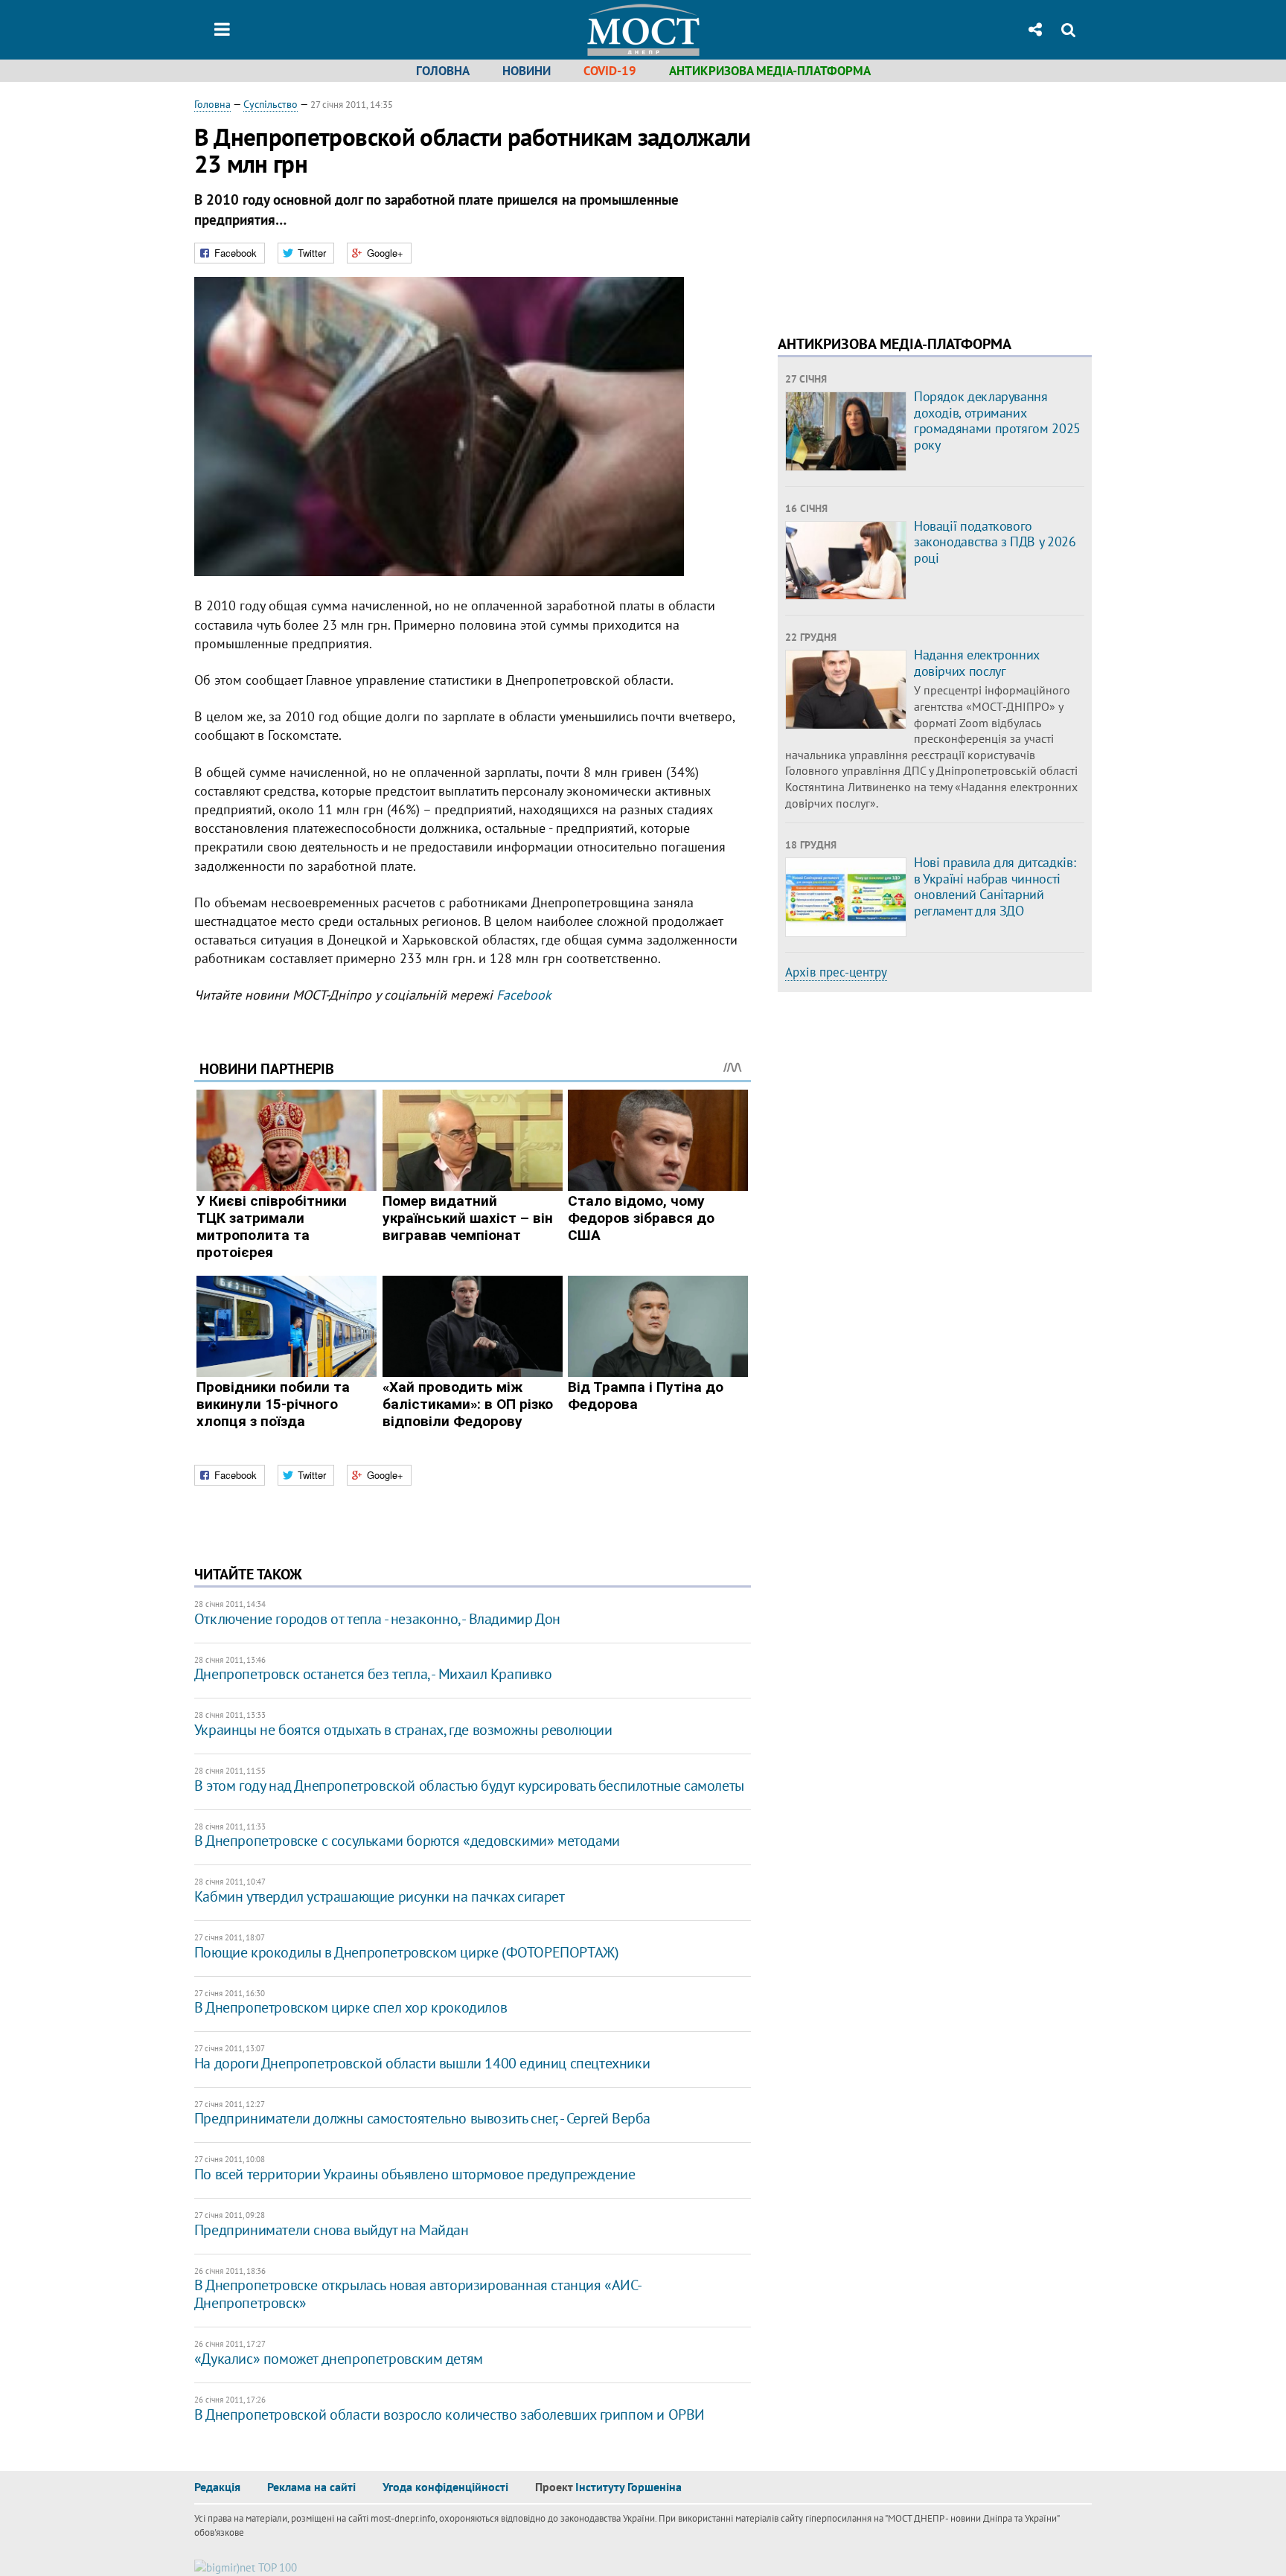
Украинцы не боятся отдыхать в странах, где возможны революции (403, 1730)
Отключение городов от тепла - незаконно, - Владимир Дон (377, 1619)
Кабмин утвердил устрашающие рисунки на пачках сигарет (380, 1896)
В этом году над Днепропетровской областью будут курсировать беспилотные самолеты (469, 1786)
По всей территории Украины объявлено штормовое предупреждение (415, 2174)
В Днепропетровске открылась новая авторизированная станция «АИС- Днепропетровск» (417, 2294)
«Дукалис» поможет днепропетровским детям (339, 2359)
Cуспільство (271, 104)
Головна (443, 71)
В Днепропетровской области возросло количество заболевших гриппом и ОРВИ (450, 2414)
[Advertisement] (903, 201)
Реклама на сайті (311, 2487)
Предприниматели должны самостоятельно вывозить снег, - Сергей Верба (422, 2118)
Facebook (524, 995)
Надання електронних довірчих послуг (977, 663)
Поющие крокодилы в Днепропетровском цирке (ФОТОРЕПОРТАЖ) (407, 1952)
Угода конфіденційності (445, 2487)
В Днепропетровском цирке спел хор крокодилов (351, 2007)
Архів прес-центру (836, 972)
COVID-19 (610, 71)
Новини (527, 71)
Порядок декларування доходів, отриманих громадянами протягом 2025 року (997, 421)
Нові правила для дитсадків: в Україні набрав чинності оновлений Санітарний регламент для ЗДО (995, 886)
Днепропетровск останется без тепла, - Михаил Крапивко (373, 1674)
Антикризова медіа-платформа (770, 71)
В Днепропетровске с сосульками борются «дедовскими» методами (407, 1841)
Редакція (217, 2487)
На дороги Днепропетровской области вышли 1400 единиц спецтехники (422, 2063)
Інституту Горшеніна (628, 2487)
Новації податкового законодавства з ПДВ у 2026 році (995, 542)
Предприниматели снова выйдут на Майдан (332, 2230)
